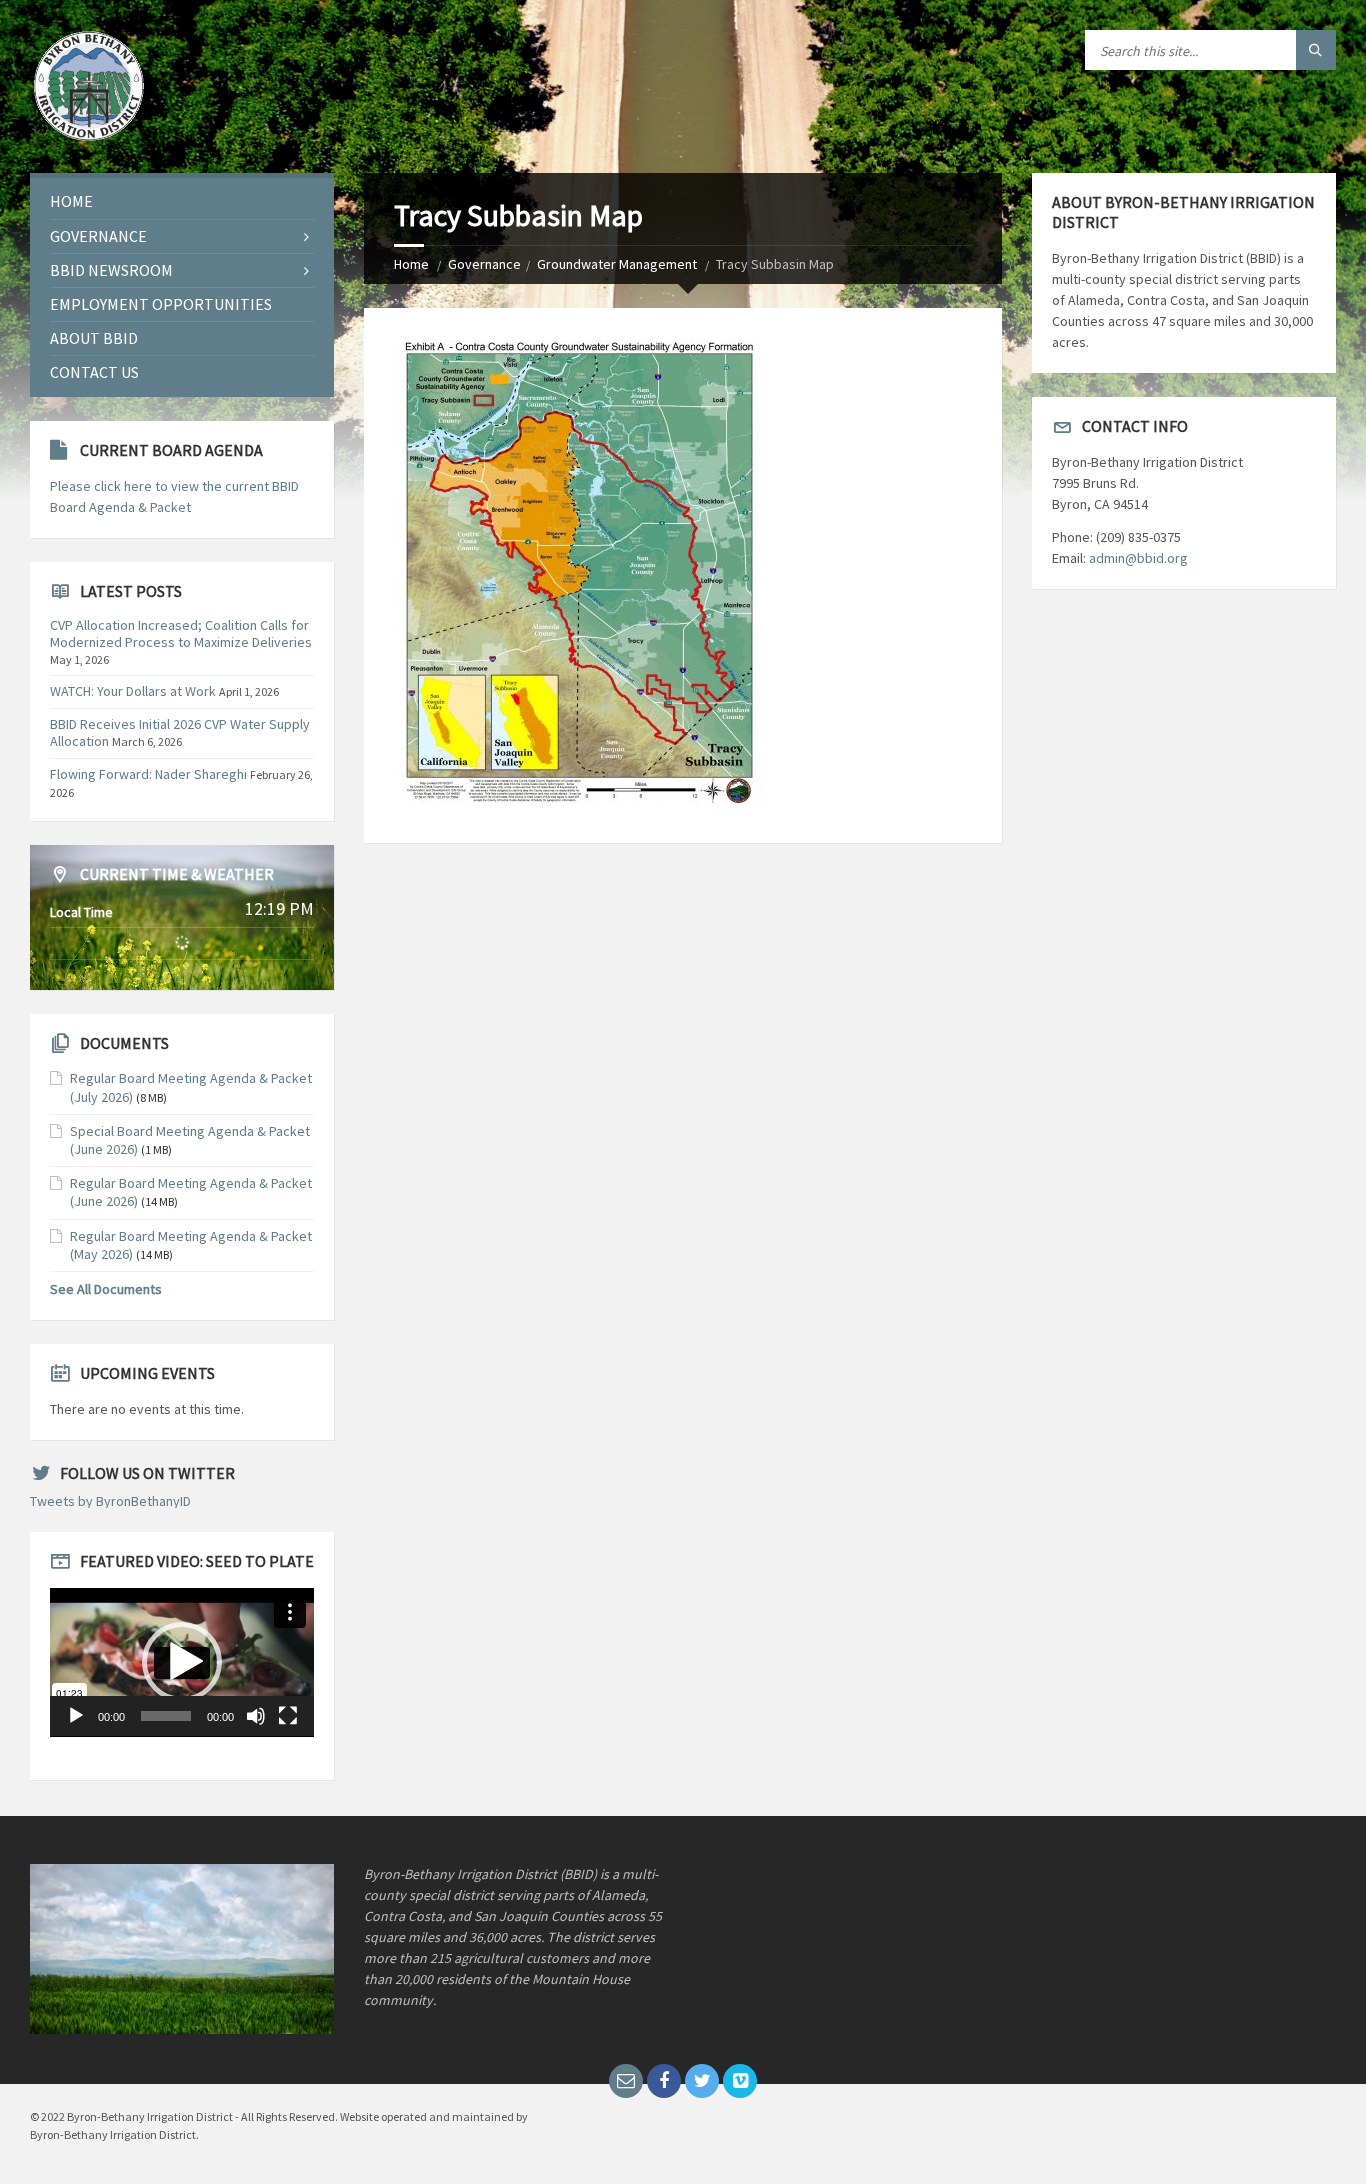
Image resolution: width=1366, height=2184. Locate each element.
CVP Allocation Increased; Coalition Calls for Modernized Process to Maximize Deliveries (181, 633)
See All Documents (106, 1289)
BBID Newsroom (111, 270)
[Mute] (256, 1716)
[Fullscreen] (288, 1716)
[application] (182, 1662)
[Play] (76, 1716)
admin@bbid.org (1138, 558)
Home (411, 264)
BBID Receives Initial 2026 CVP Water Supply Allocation (180, 732)
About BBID (94, 338)
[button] (182, 1662)
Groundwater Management (617, 264)
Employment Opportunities (161, 304)
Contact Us (94, 372)
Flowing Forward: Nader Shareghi (148, 774)
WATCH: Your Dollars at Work (133, 691)
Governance (484, 264)
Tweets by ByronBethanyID (110, 1501)
